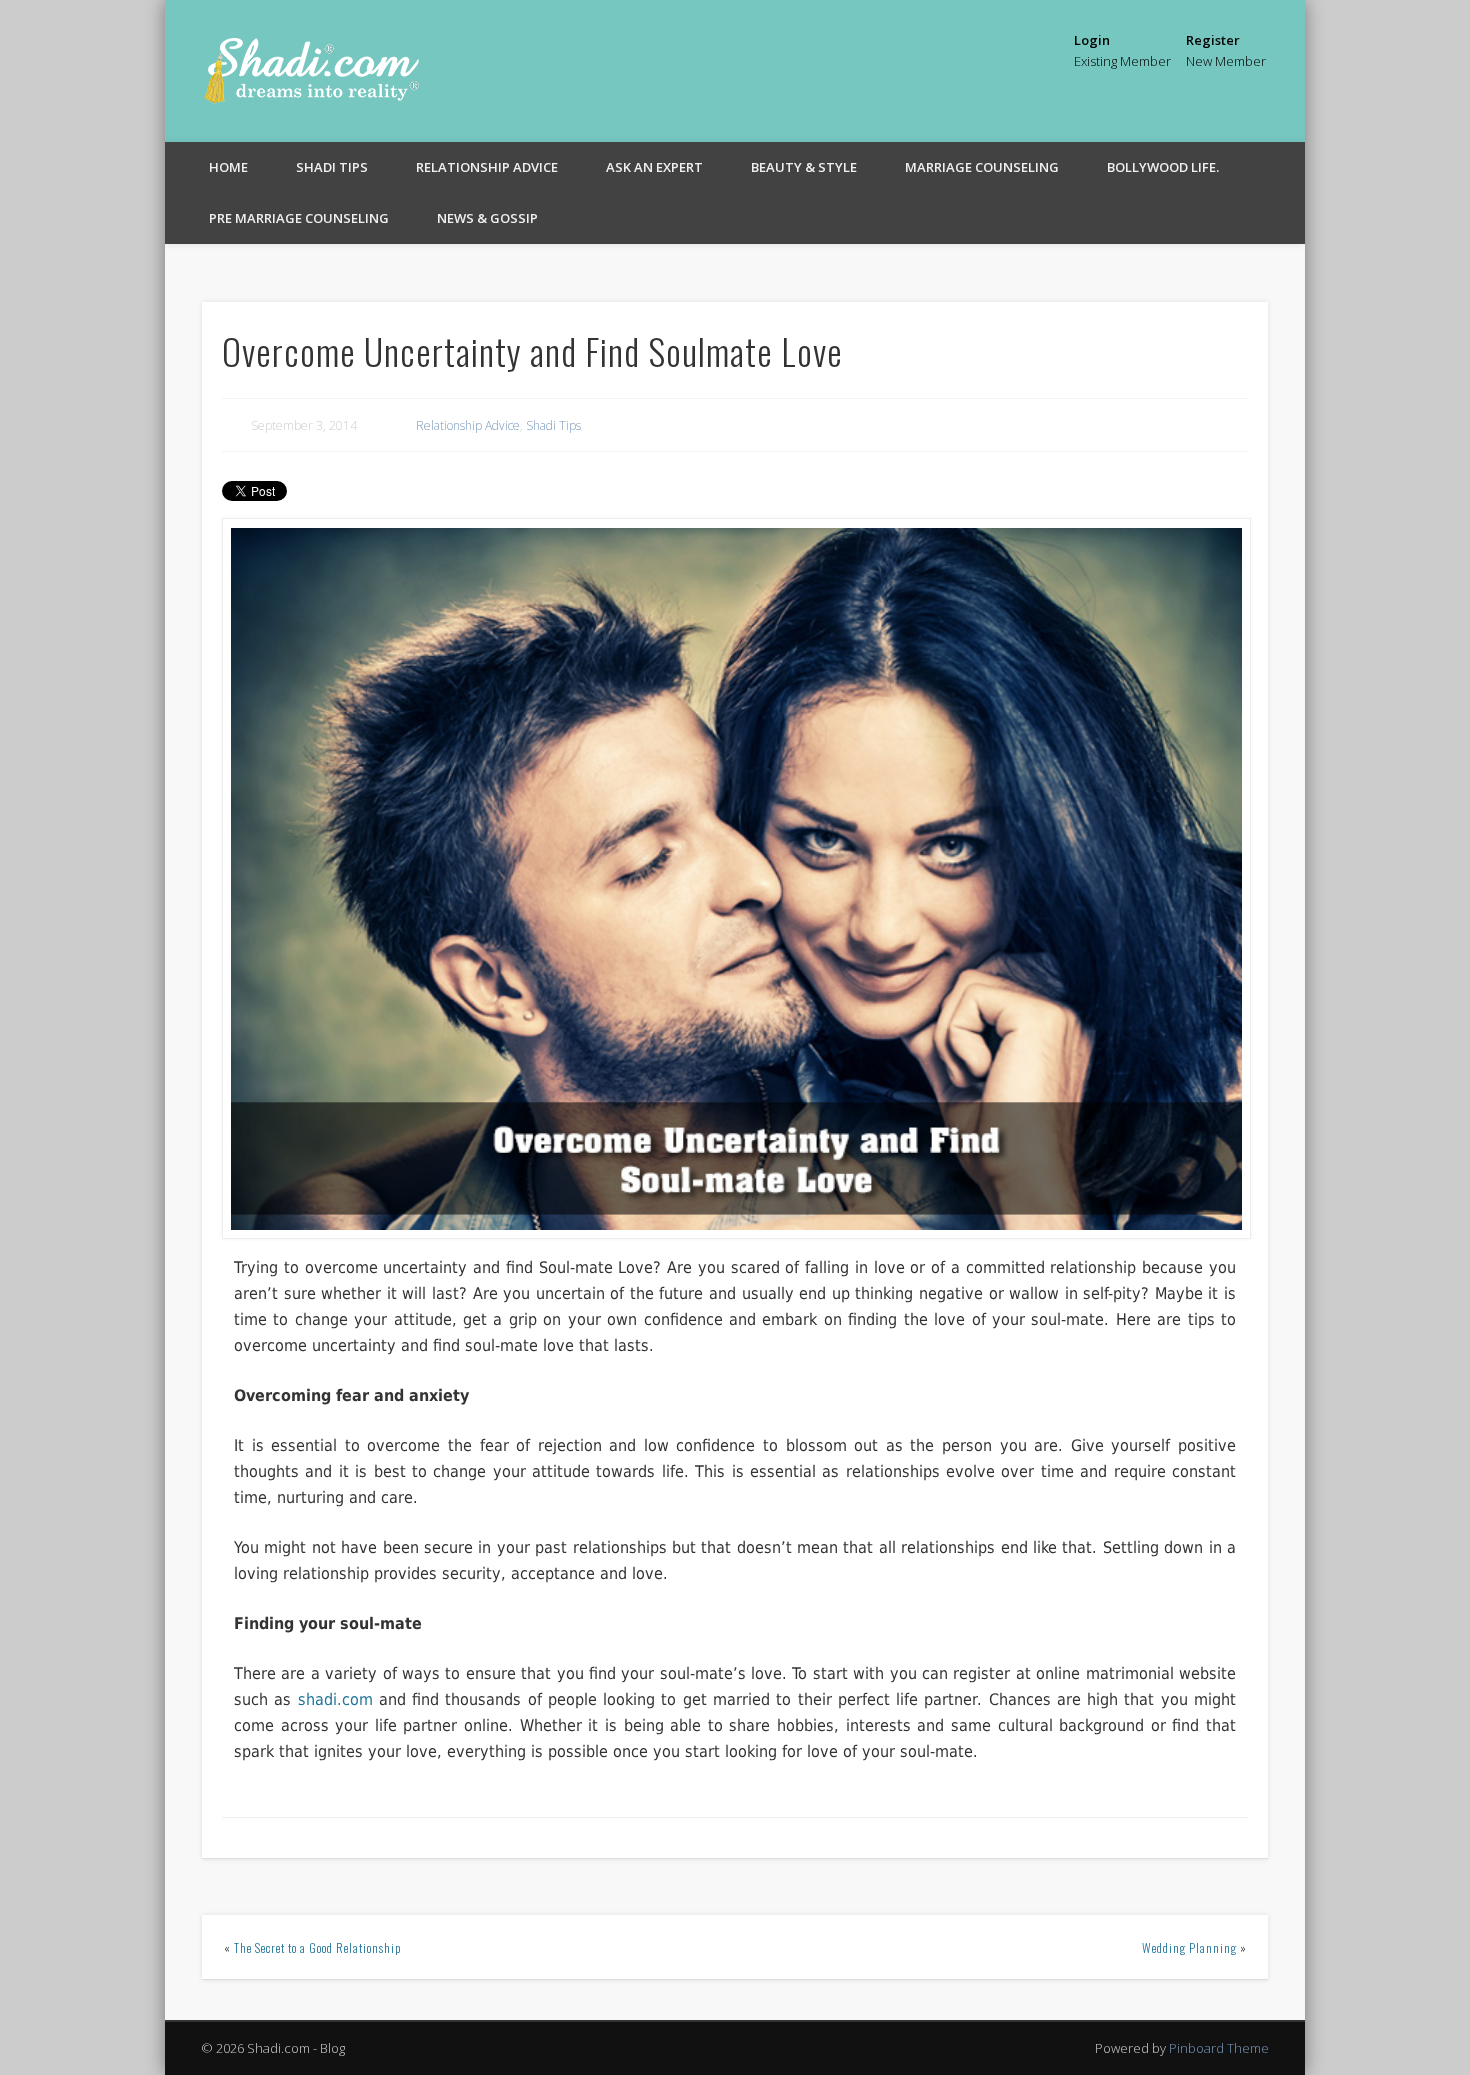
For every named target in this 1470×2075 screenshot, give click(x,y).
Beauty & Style (804, 167)
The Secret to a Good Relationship (317, 1947)
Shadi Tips (332, 167)
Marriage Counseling (982, 167)
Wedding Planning (1189, 1947)
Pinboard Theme (1219, 2048)
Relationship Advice (487, 167)
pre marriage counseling (299, 218)
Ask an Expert (654, 167)
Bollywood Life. (1163, 167)
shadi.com (335, 1699)
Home (228, 167)
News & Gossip (487, 218)
